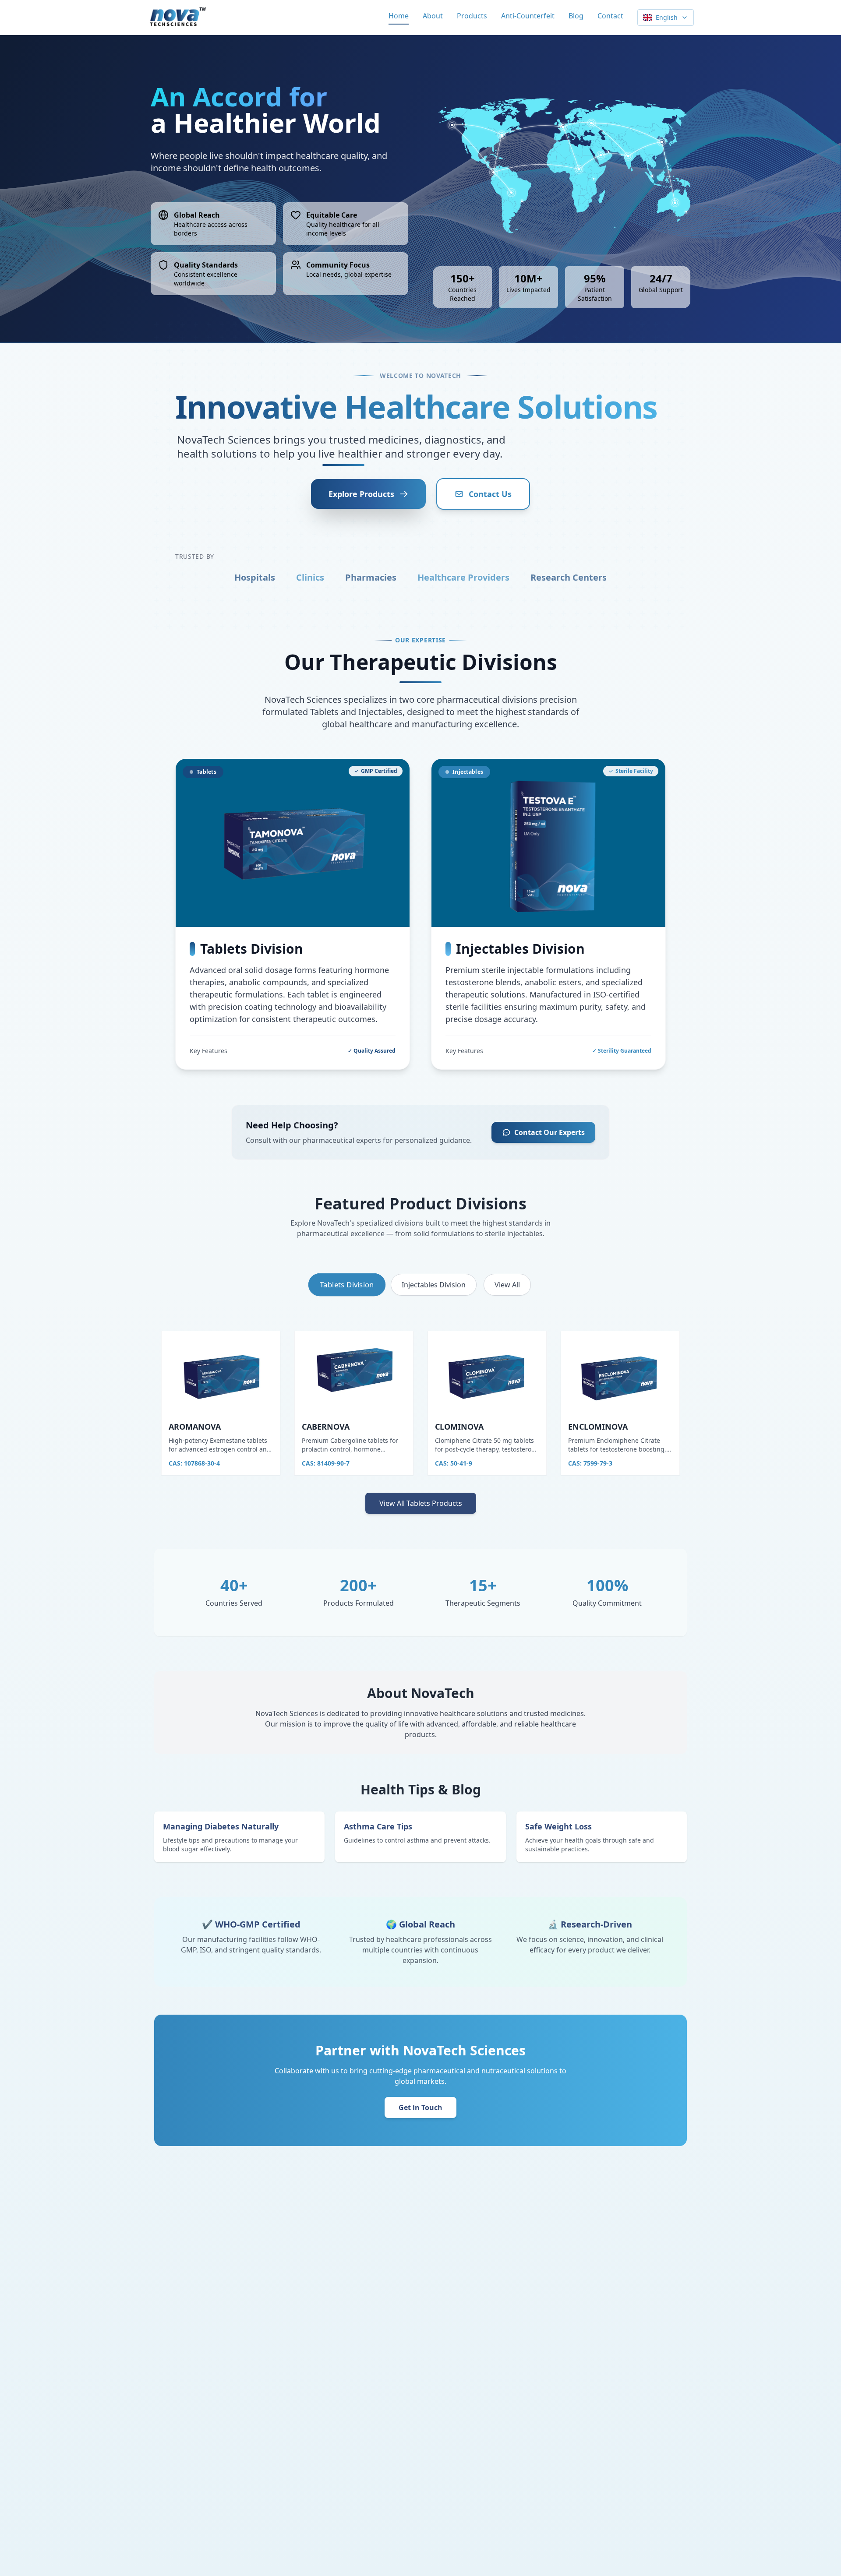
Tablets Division (347, 1284)
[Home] (177, 18)
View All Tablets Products (421, 1503)
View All (507, 1285)
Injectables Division (434, 1285)
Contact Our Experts (549, 1132)
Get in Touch (420, 2107)
